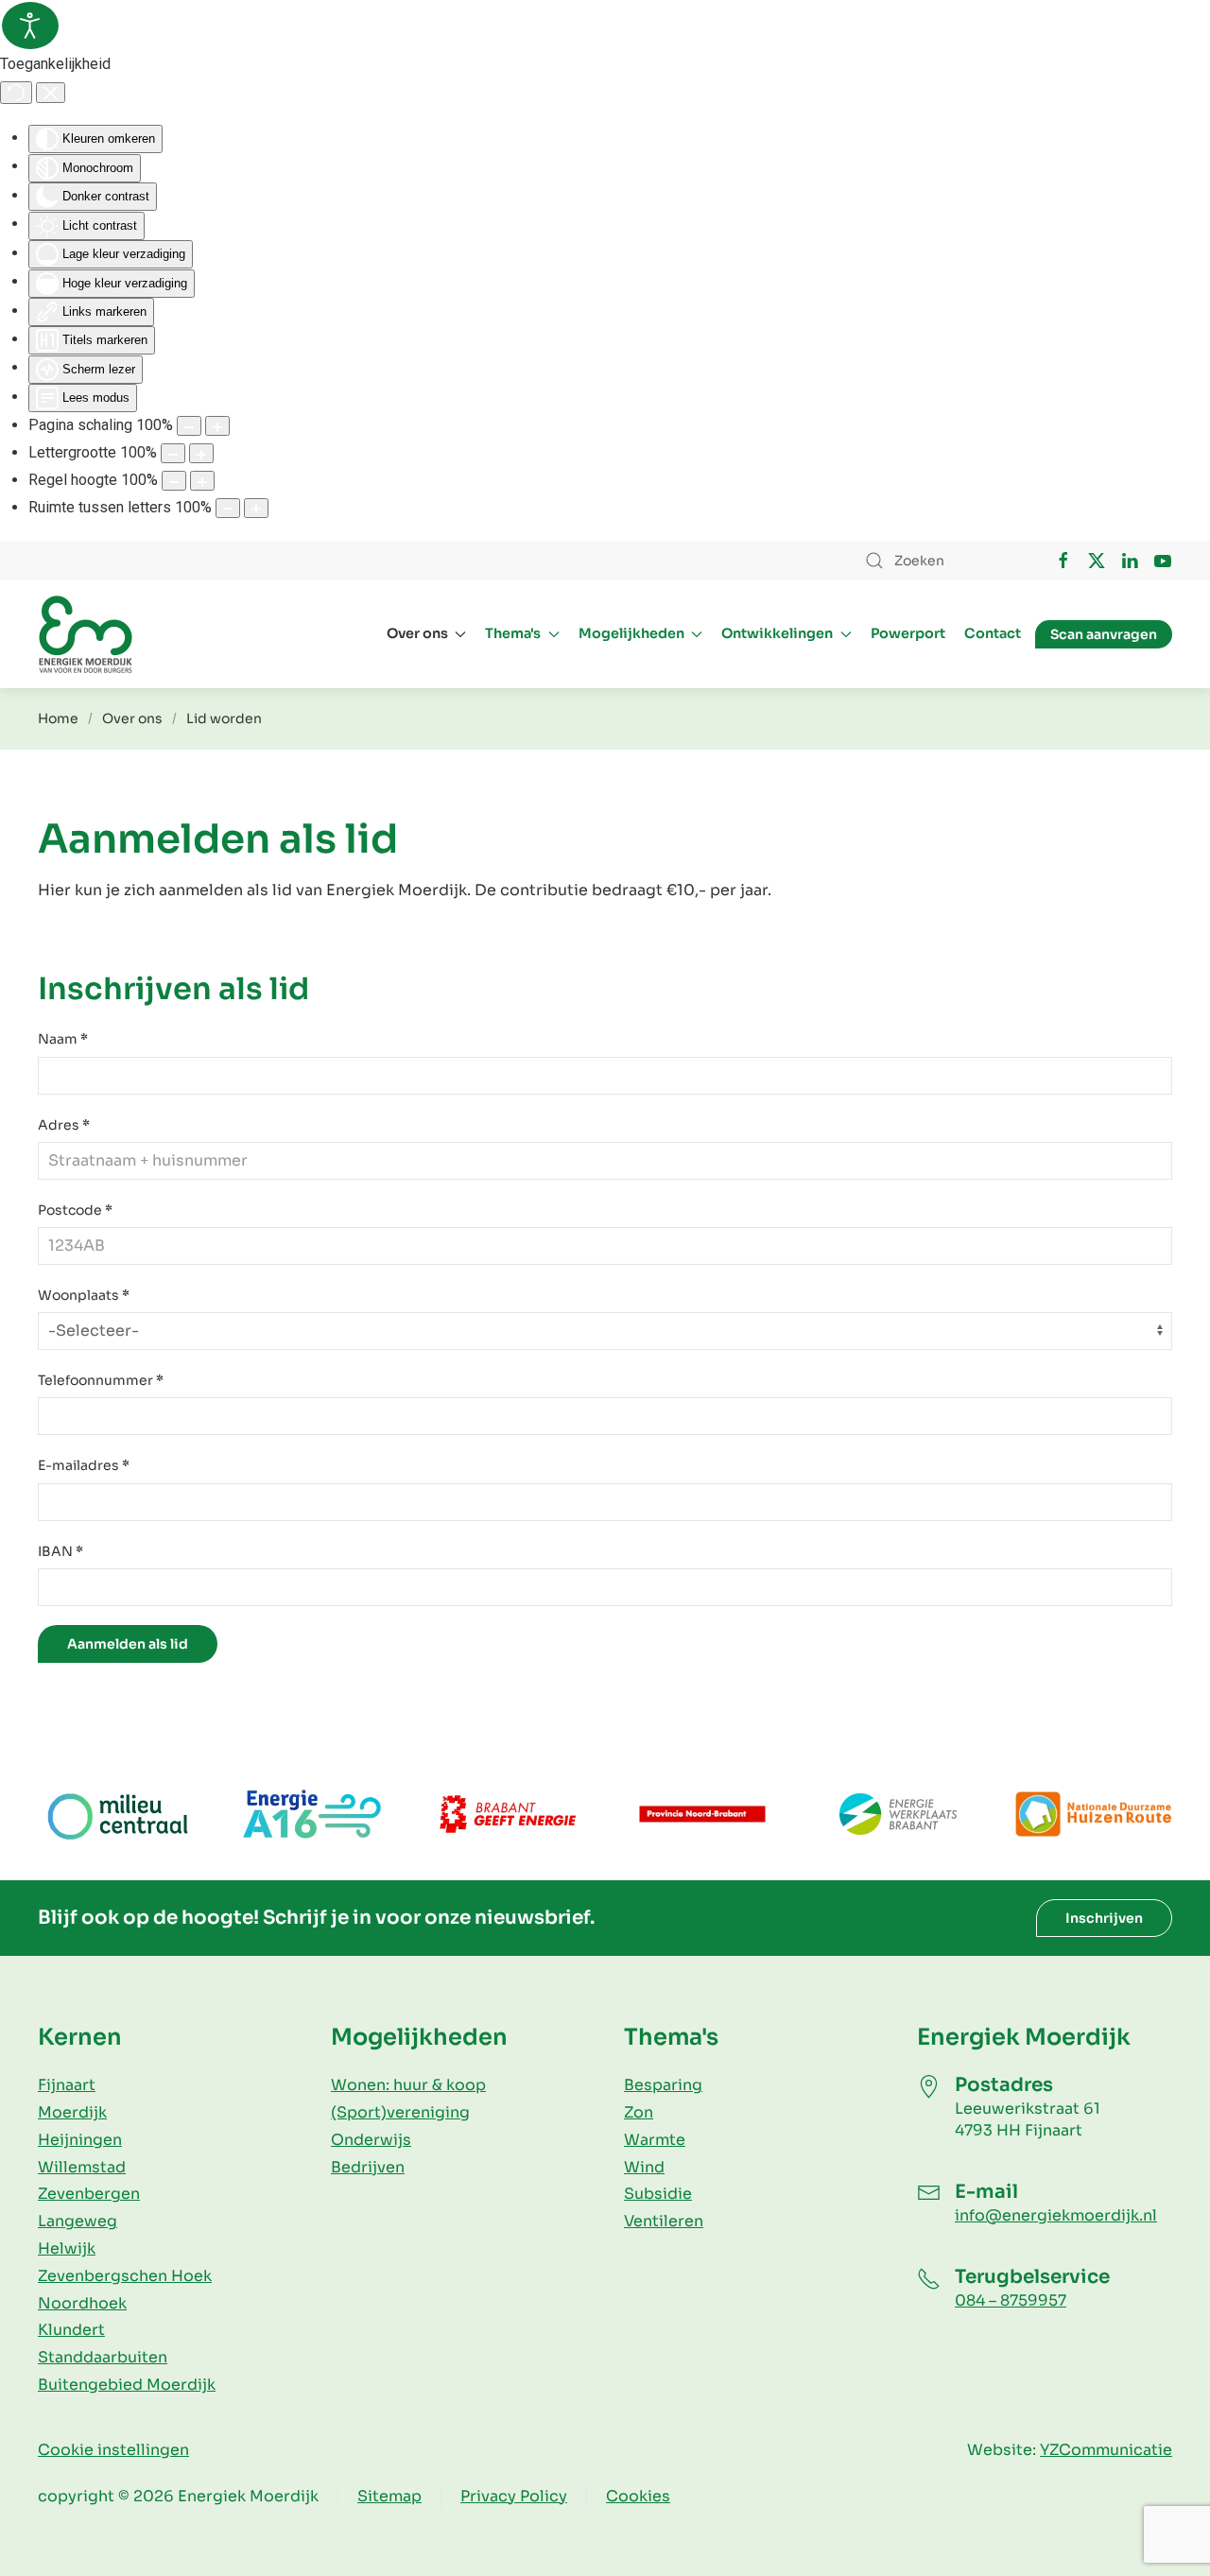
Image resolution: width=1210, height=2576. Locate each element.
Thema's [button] (513, 633)
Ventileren (664, 2221)
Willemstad (82, 2167)
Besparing (663, 2085)
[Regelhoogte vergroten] (202, 481)
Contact (993, 633)
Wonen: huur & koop (408, 2085)
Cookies (638, 2496)
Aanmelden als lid (128, 1644)
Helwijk (67, 2248)
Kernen (80, 2037)
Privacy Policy (514, 2496)
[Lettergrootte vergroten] (201, 453)
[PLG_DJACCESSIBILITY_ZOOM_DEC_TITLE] (189, 426)
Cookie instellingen (113, 2450)
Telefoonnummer (101, 1380)
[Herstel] (16, 93)
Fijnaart (67, 2085)
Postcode (75, 1210)
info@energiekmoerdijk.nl (1056, 2215)
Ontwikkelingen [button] (777, 633)
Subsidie (658, 2194)
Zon (639, 2112)
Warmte (655, 2140)
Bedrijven (368, 2167)
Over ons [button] (417, 633)
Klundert (71, 2330)
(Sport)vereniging (400, 2112)
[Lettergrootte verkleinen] (173, 453)
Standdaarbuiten (103, 2357)
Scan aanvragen (1104, 634)
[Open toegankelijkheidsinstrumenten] (30, 26)
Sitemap (389, 2496)
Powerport (908, 633)
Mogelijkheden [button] (631, 633)
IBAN (60, 1551)
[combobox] (941, 561)
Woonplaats (84, 1295)
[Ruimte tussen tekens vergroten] (256, 508)
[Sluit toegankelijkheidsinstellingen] (51, 93)
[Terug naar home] (85, 634)
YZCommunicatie (1106, 2450)
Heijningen (80, 2140)
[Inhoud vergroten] (217, 426)
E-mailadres (84, 1465)
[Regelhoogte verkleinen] (174, 481)
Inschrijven (1104, 1918)
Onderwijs (371, 2140)
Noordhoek (82, 2303)
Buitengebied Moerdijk (127, 2385)
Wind (644, 2167)
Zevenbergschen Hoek (125, 2276)
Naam (63, 1039)
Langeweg (78, 2221)
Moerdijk (72, 2112)
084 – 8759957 (1011, 2300)
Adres (64, 1125)
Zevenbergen (89, 2194)
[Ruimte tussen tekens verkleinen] (228, 508)
